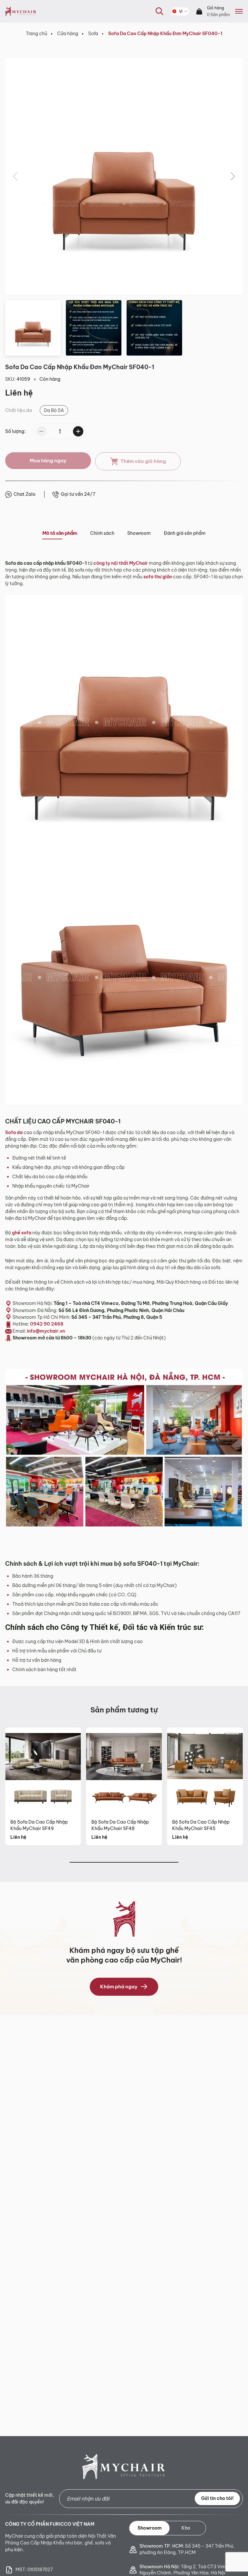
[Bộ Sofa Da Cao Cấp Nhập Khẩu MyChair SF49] (43, 1771)
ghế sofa (22, 1233)
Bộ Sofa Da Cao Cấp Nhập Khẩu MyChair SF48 (120, 1825)
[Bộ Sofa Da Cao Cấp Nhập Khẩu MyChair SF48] (124, 1771)
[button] (232, 176)
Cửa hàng (68, 34)
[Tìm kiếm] (156, 21)
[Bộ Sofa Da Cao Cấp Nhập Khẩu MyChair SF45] (205, 1771)
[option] (54, 410)
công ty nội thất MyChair (121, 563)
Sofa (93, 34)
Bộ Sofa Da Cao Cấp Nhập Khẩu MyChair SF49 (39, 1825)
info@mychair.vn (46, 1331)
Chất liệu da (19, 410)
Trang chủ (36, 34)
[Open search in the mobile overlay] (160, 11)
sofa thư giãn (158, 577)
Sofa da (14, 1132)
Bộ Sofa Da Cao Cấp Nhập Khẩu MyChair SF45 (201, 1825)
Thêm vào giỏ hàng (143, 461)
